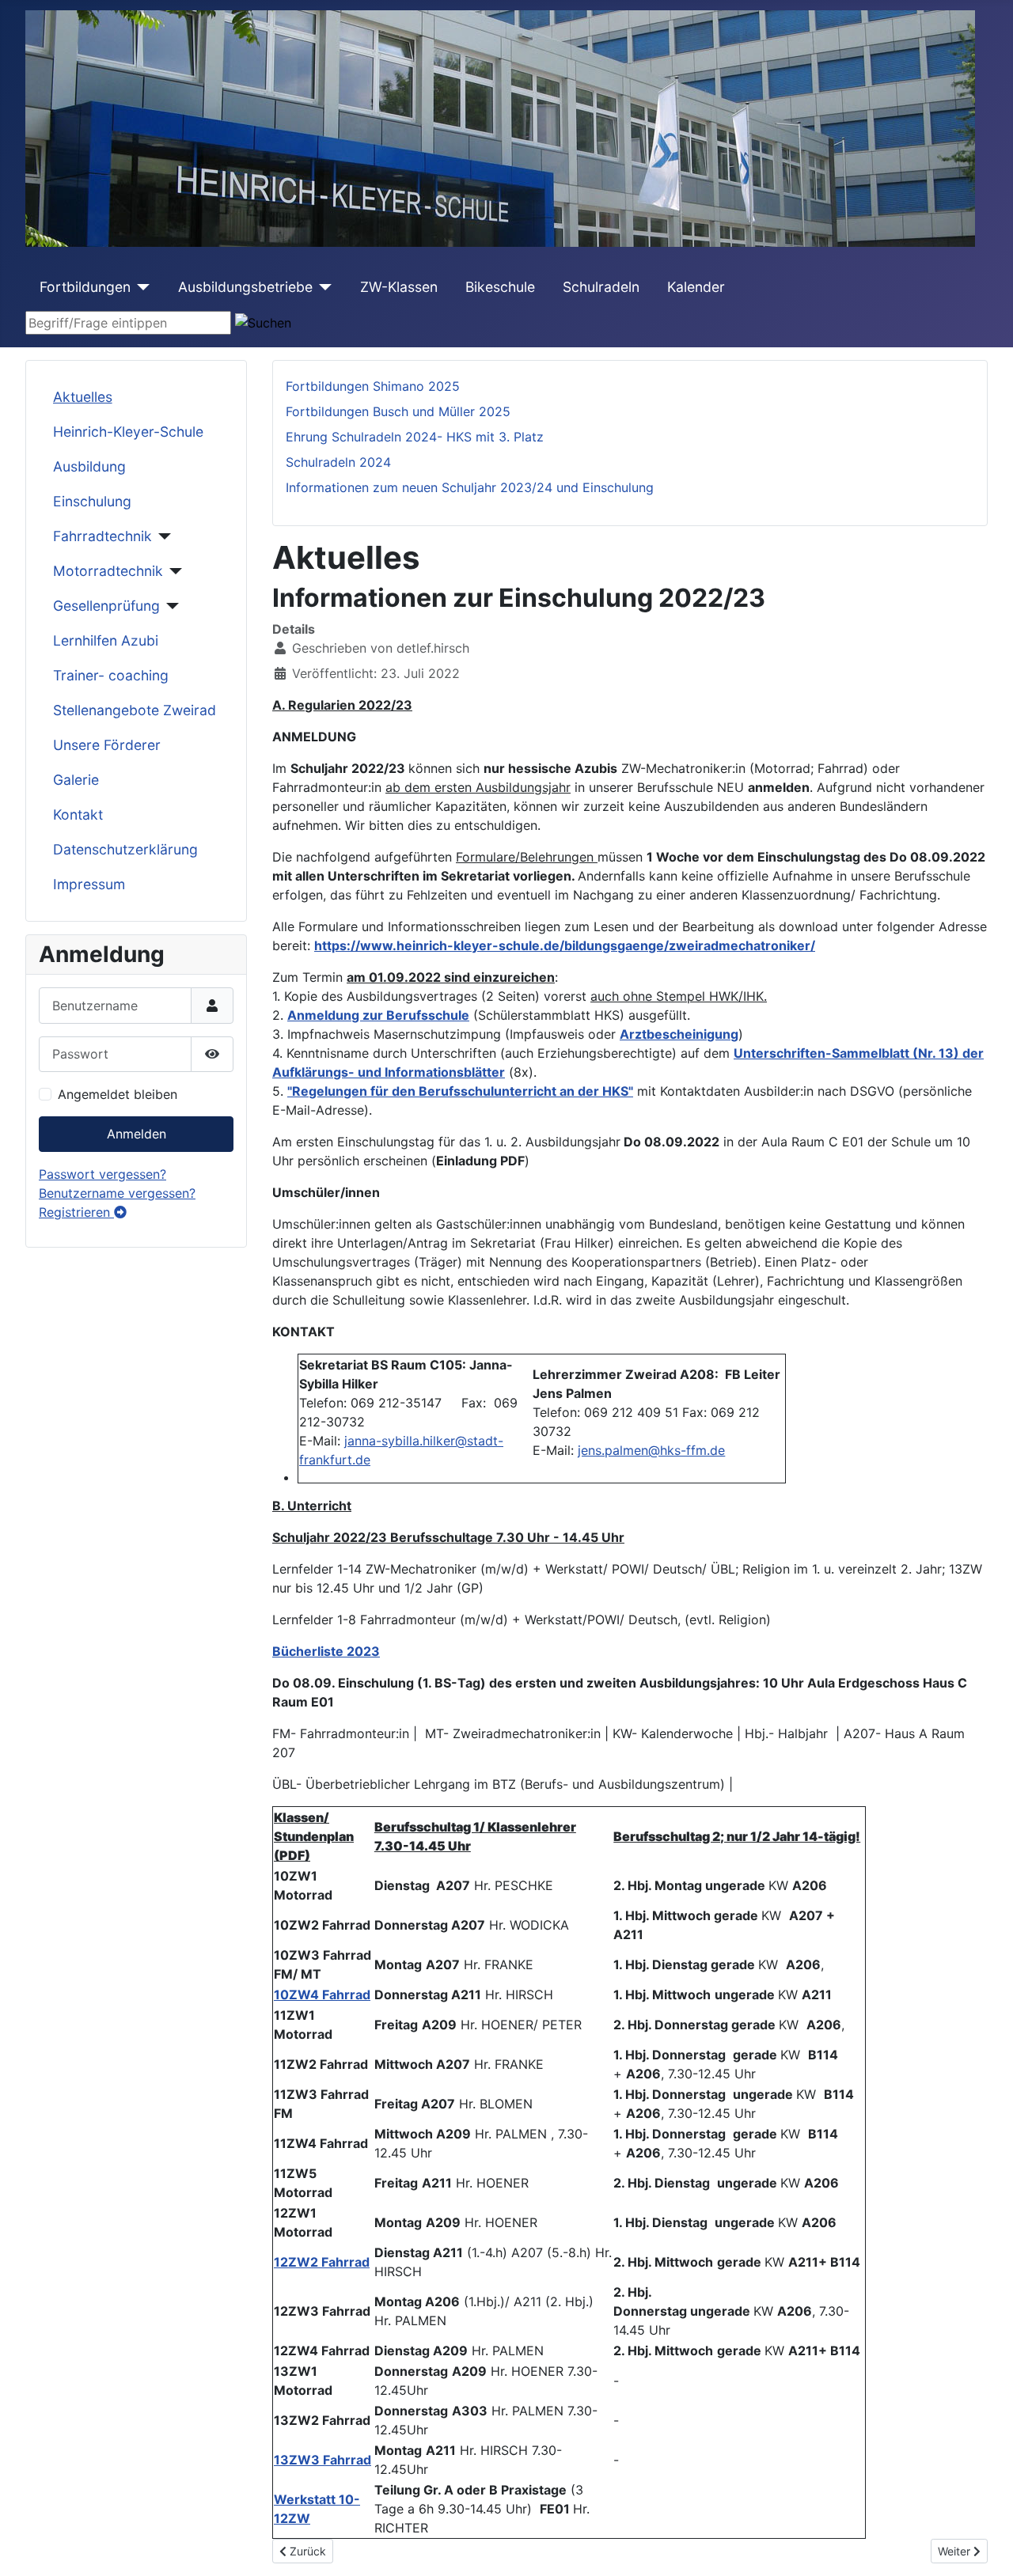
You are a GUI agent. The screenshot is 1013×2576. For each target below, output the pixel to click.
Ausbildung (89, 466)
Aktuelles (83, 397)
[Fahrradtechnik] (162, 536)
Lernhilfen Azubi (106, 640)
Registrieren (76, 1212)
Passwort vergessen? (102, 1174)
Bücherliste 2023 (326, 1651)
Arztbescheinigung (679, 1034)
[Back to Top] (985, 2547)
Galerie (76, 780)
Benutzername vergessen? (117, 1193)
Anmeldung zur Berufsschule (378, 1015)
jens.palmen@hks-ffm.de (651, 1450)
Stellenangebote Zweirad (135, 710)
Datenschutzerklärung (125, 849)
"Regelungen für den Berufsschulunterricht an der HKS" (460, 1091)
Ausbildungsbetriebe (245, 287)
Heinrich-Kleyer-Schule (128, 432)
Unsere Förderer (107, 745)
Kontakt (78, 814)
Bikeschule (500, 287)
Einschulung (92, 501)
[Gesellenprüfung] (170, 606)
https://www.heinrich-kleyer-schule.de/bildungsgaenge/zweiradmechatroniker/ (565, 945)
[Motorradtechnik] (173, 571)
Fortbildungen (85, 287)
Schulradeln (601, 287)
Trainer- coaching (111, 675)
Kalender (696, 287)
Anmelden (137, 1134)
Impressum (89, 884)
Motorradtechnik (108, 571)
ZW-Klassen (399, 287)
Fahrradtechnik (102, 536)
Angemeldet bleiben (118, 1094)
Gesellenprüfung (106, 606)
